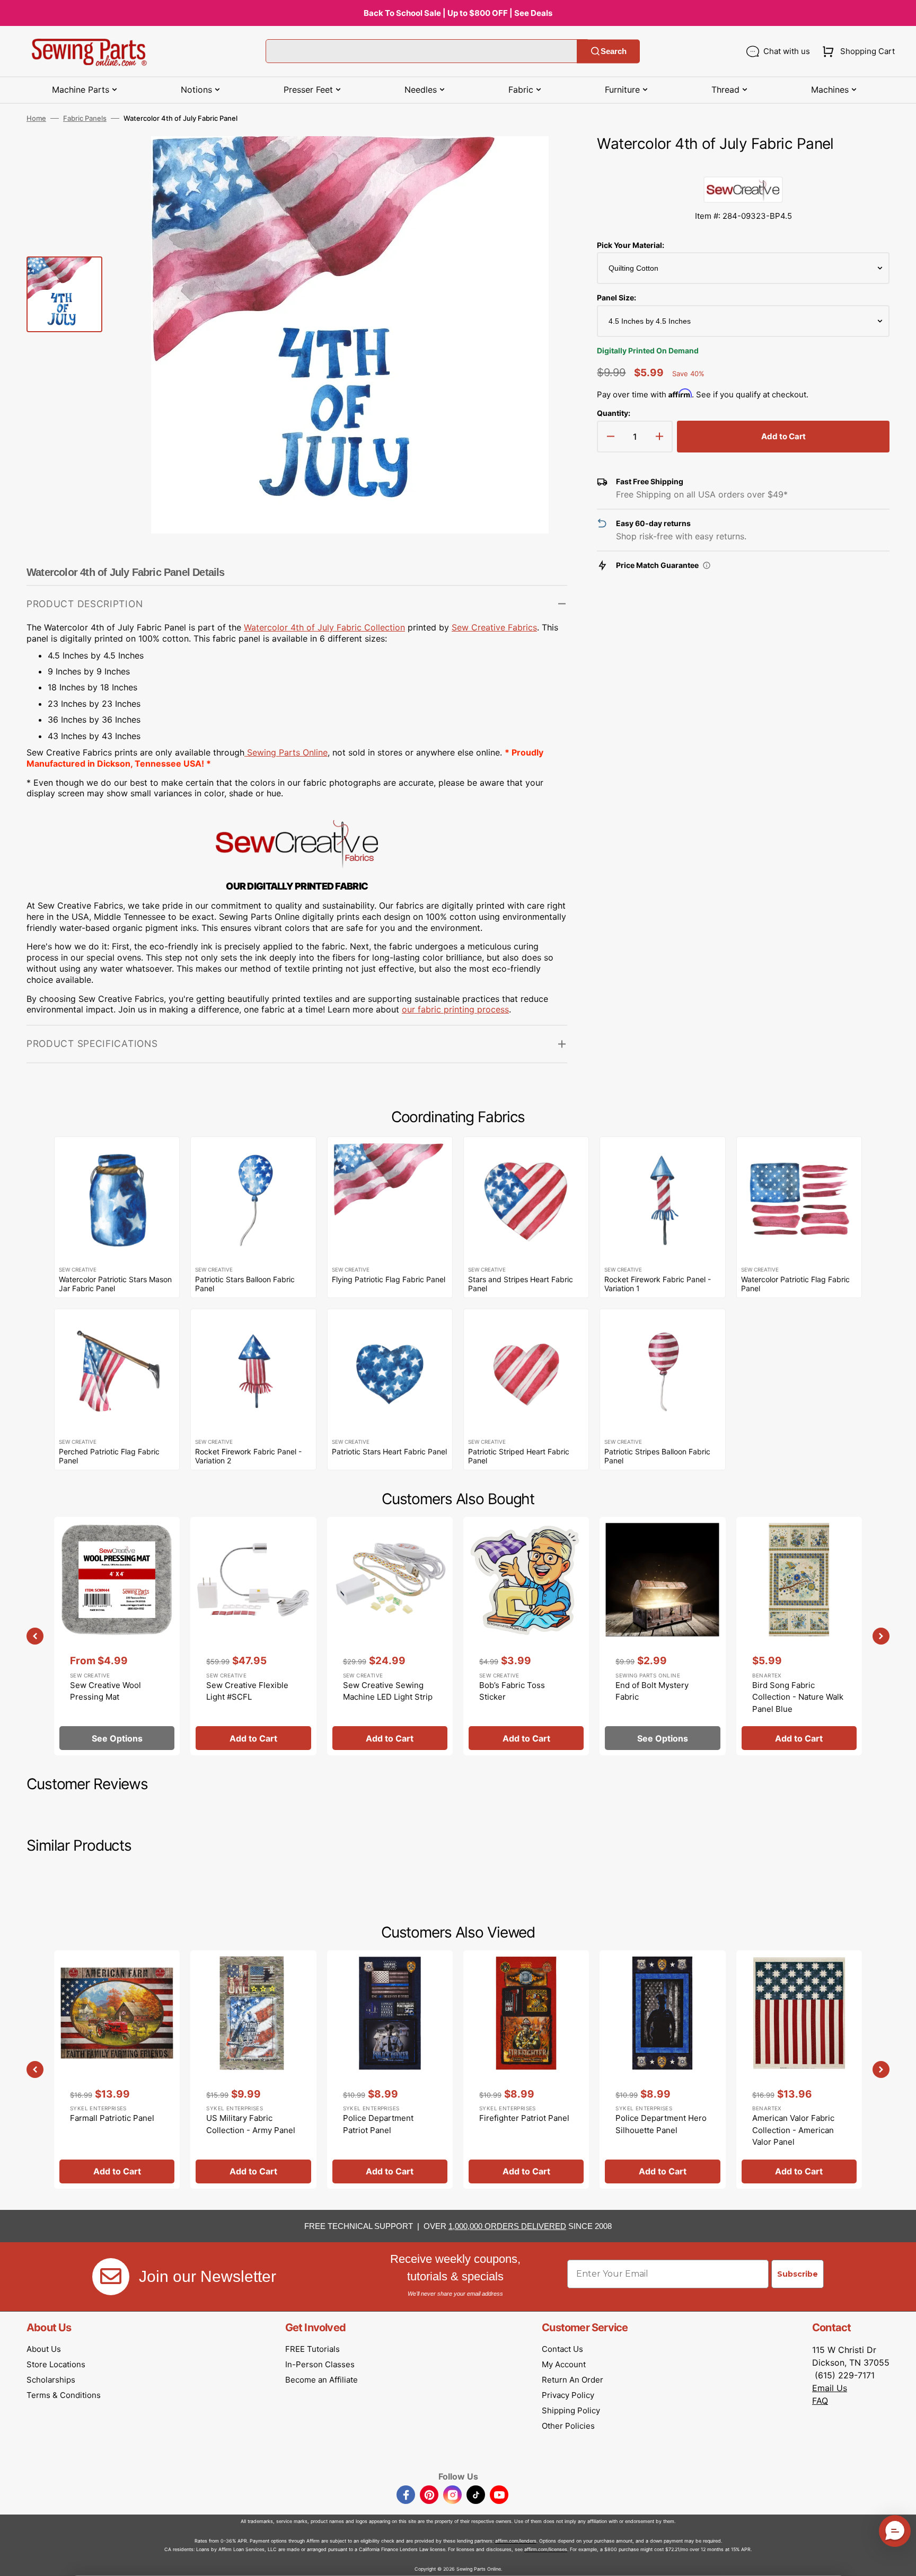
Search (614, 51)
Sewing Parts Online (287, 752)
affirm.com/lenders (516, 2541)
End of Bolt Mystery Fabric (652, 1691)
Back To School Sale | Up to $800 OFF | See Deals (458, 13)
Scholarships (51, 2380)
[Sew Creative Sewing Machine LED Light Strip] (390, 1636)
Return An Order (572, 2380)
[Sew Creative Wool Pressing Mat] (117, 1636)
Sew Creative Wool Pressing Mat (105, 1691)
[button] (856, 51)
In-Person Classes (320, 2364)
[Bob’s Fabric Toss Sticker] (526, 1636)
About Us (44, 2349)
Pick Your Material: (631, 245)
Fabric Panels (85, 118)
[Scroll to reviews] (743, 166)
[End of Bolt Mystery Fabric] (662, 1636)
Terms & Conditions (64, 2395)
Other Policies (568, 2426)
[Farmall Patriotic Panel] (117, 2069)
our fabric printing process (455, 1009)
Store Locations (56, 2364)
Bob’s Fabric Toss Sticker (512, 1691)
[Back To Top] (900, 2560)
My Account (564, 2364)
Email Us (830, 2388)
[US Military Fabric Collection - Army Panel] (253, 2069)
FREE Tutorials (312, 2349)
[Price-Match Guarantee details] (707, 565)
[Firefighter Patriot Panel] (526, 2069)
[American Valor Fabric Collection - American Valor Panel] (799, 2069)
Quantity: (614, 413)
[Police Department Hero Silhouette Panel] (662, 2069)
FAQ (820, 2401)
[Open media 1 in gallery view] (543, 160)
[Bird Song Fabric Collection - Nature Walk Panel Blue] (799, 1636)
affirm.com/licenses (546, 2549)
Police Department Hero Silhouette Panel (661, 2124)
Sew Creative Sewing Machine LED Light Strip (388, 1691)
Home (36, 118)
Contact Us (562, 2349)
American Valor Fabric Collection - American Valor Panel (793, 2130)
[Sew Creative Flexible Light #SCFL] (253, 1636)
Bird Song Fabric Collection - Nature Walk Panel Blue (798, 1697)
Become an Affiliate (322, 2380)
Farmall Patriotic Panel (112, 2118)
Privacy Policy (568, 2395)
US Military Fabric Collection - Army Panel (251, 2124)
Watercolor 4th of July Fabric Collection (324, 627)
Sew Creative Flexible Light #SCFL (247, 1691)
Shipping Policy (571, 2410)
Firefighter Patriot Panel (524, 2118)
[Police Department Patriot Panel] (390, 2069)
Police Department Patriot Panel (378, 2124)
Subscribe (798, 2274)
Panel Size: (616, 297)
